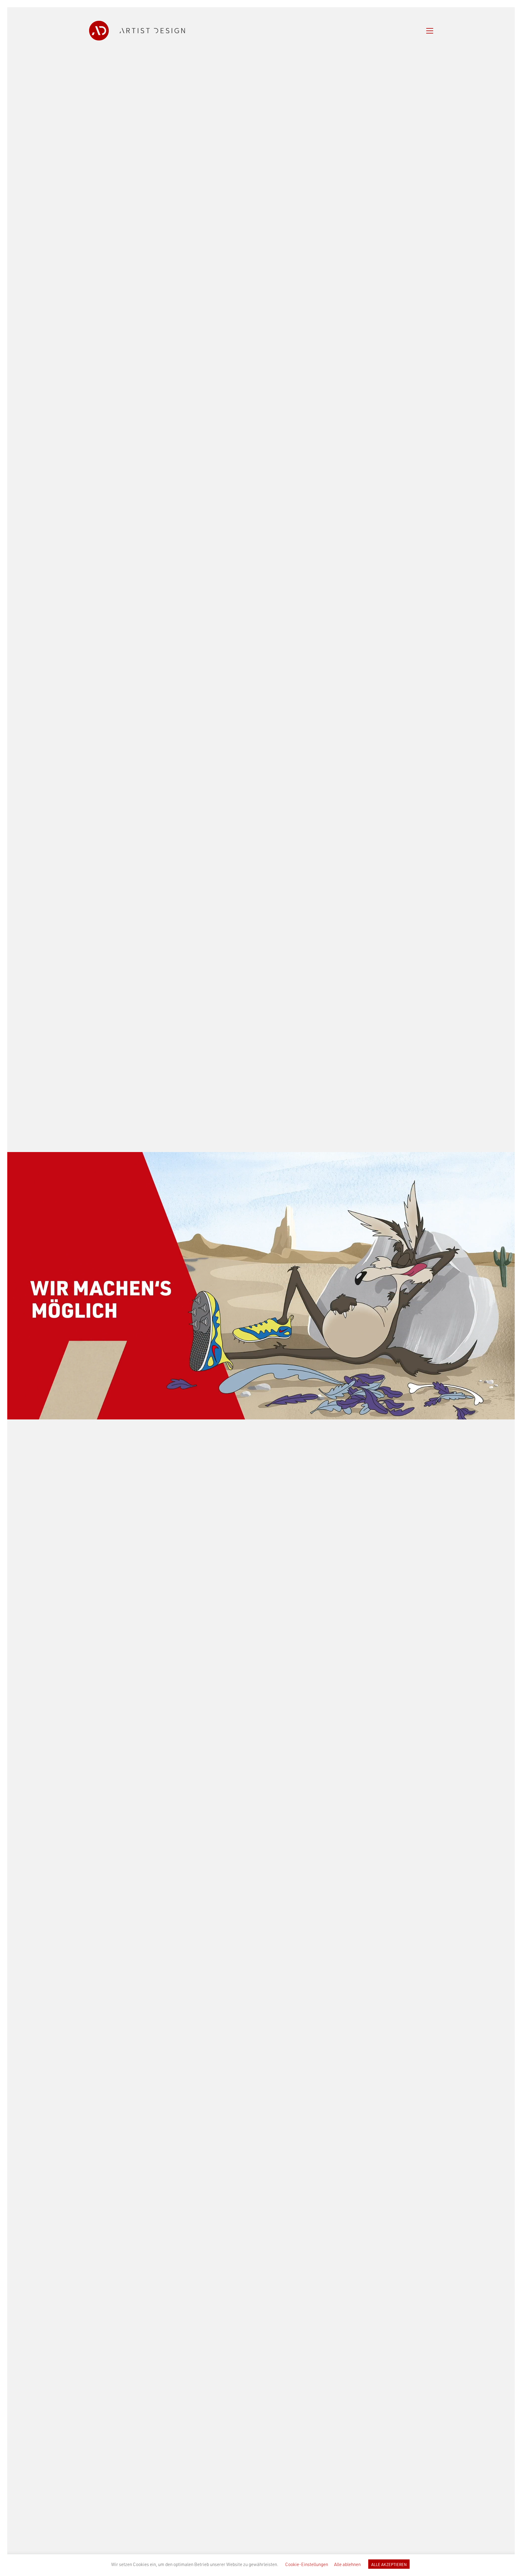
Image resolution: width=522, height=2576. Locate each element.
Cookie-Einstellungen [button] (307, 2564)
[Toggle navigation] (430, 31)
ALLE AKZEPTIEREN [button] (389, 2564)
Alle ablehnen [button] (347, 2564)
